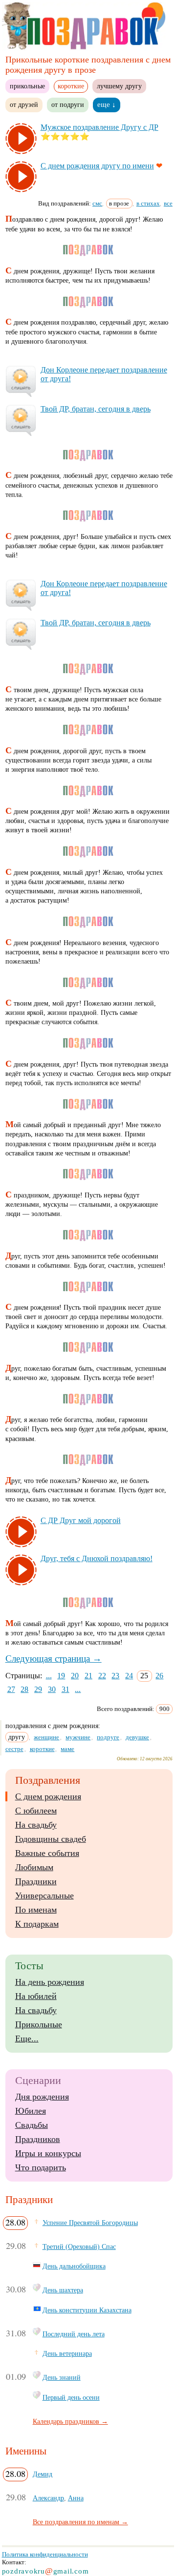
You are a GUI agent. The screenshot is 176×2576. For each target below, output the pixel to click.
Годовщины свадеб (51, 1839)
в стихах (148, 203)
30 (52, 1689)
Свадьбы (32, 2125)
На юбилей (36, 1996)
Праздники (36, 1881)
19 (61, 1676)
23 (115, 1676)
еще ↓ (107, 104)
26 (159, 1676)
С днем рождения (48, 1796)
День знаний (62, 2377)
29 (38, 1689)
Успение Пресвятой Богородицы (90, 2223)
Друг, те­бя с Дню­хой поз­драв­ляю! (97, 1558)
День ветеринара (67, 2353)
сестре (14, 1749)
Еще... (27, 2039)
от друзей (24, 104)
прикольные (27, 86)
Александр (48, 2498)
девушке (137, 1737)
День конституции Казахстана (87, 2310)
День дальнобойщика (74, 2266)
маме (67, 1749)
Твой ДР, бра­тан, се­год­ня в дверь (96, 409)
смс (97, 203)
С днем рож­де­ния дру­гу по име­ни (97, 166)
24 (129, 1676)
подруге (108, 1737)
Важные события (47, 1853)
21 (88, 1676)
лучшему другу (119, 86)
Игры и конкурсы (48, 2153)
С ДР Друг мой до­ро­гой (81, 1520)
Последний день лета (74, 2334)
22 (102, 1676)
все (168, 203)
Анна (76, 2498)
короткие (42, 1749)
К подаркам (37, 1924)
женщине (46, 1737)
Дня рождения (42, 2097)
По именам (36, 1910)
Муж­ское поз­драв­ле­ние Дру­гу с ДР (99, 127)
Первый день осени (71, 2397)
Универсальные (44, 1896)
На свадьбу (36, 1825)
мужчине (78, 1737)
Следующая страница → (54, 1659)
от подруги (68, 104)
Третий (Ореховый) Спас (79, 2246)
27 (11, 1689)
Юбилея (31, 2111)
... (49, 1676)
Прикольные (39, 2024)
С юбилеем (36, 1811)
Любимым (34, 1867)
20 (75, 1676)
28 (24, 1689)
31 (66, 1689)
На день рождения (50, 1982)
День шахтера (63, 2290)
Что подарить (41, 2167)
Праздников (38, 2139)
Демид (43, 2474)
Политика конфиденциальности (45, 2554)
